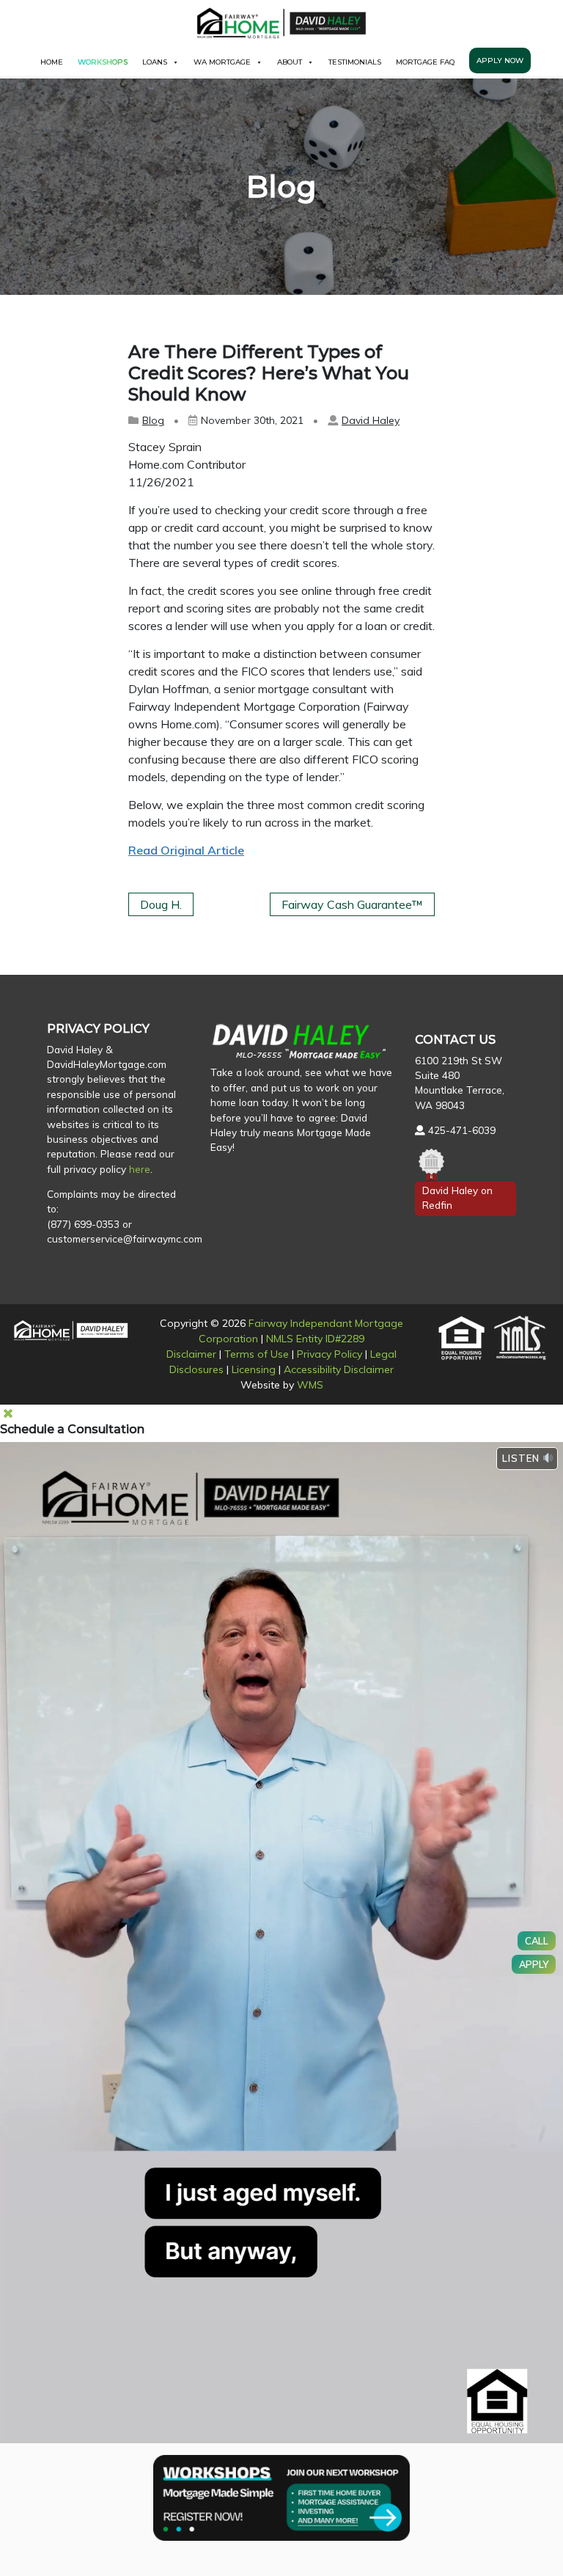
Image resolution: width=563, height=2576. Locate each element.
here (140, 1169)
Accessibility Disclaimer (339, 1369)
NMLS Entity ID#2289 (315, 1339)
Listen (522, 1458)
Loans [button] (155, 62)
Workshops (103, 62)
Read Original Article (186, 850)
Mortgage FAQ (425, 62)
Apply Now (500, 61)
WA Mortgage (222, 62)
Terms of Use (257, 1354)
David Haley (371, 420)
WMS (310, 1385)
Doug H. (161, 904)
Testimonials (355, 62)
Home (52, 62)
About (290, 62)
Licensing (254, 1369)
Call (537, 1941)
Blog (153, 420)
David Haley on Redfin (457, 1197)
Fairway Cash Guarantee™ (352, 904)
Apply (534, 1964)
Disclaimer (191, 1354)
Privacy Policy (330, 1354)
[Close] (8, 1413)
